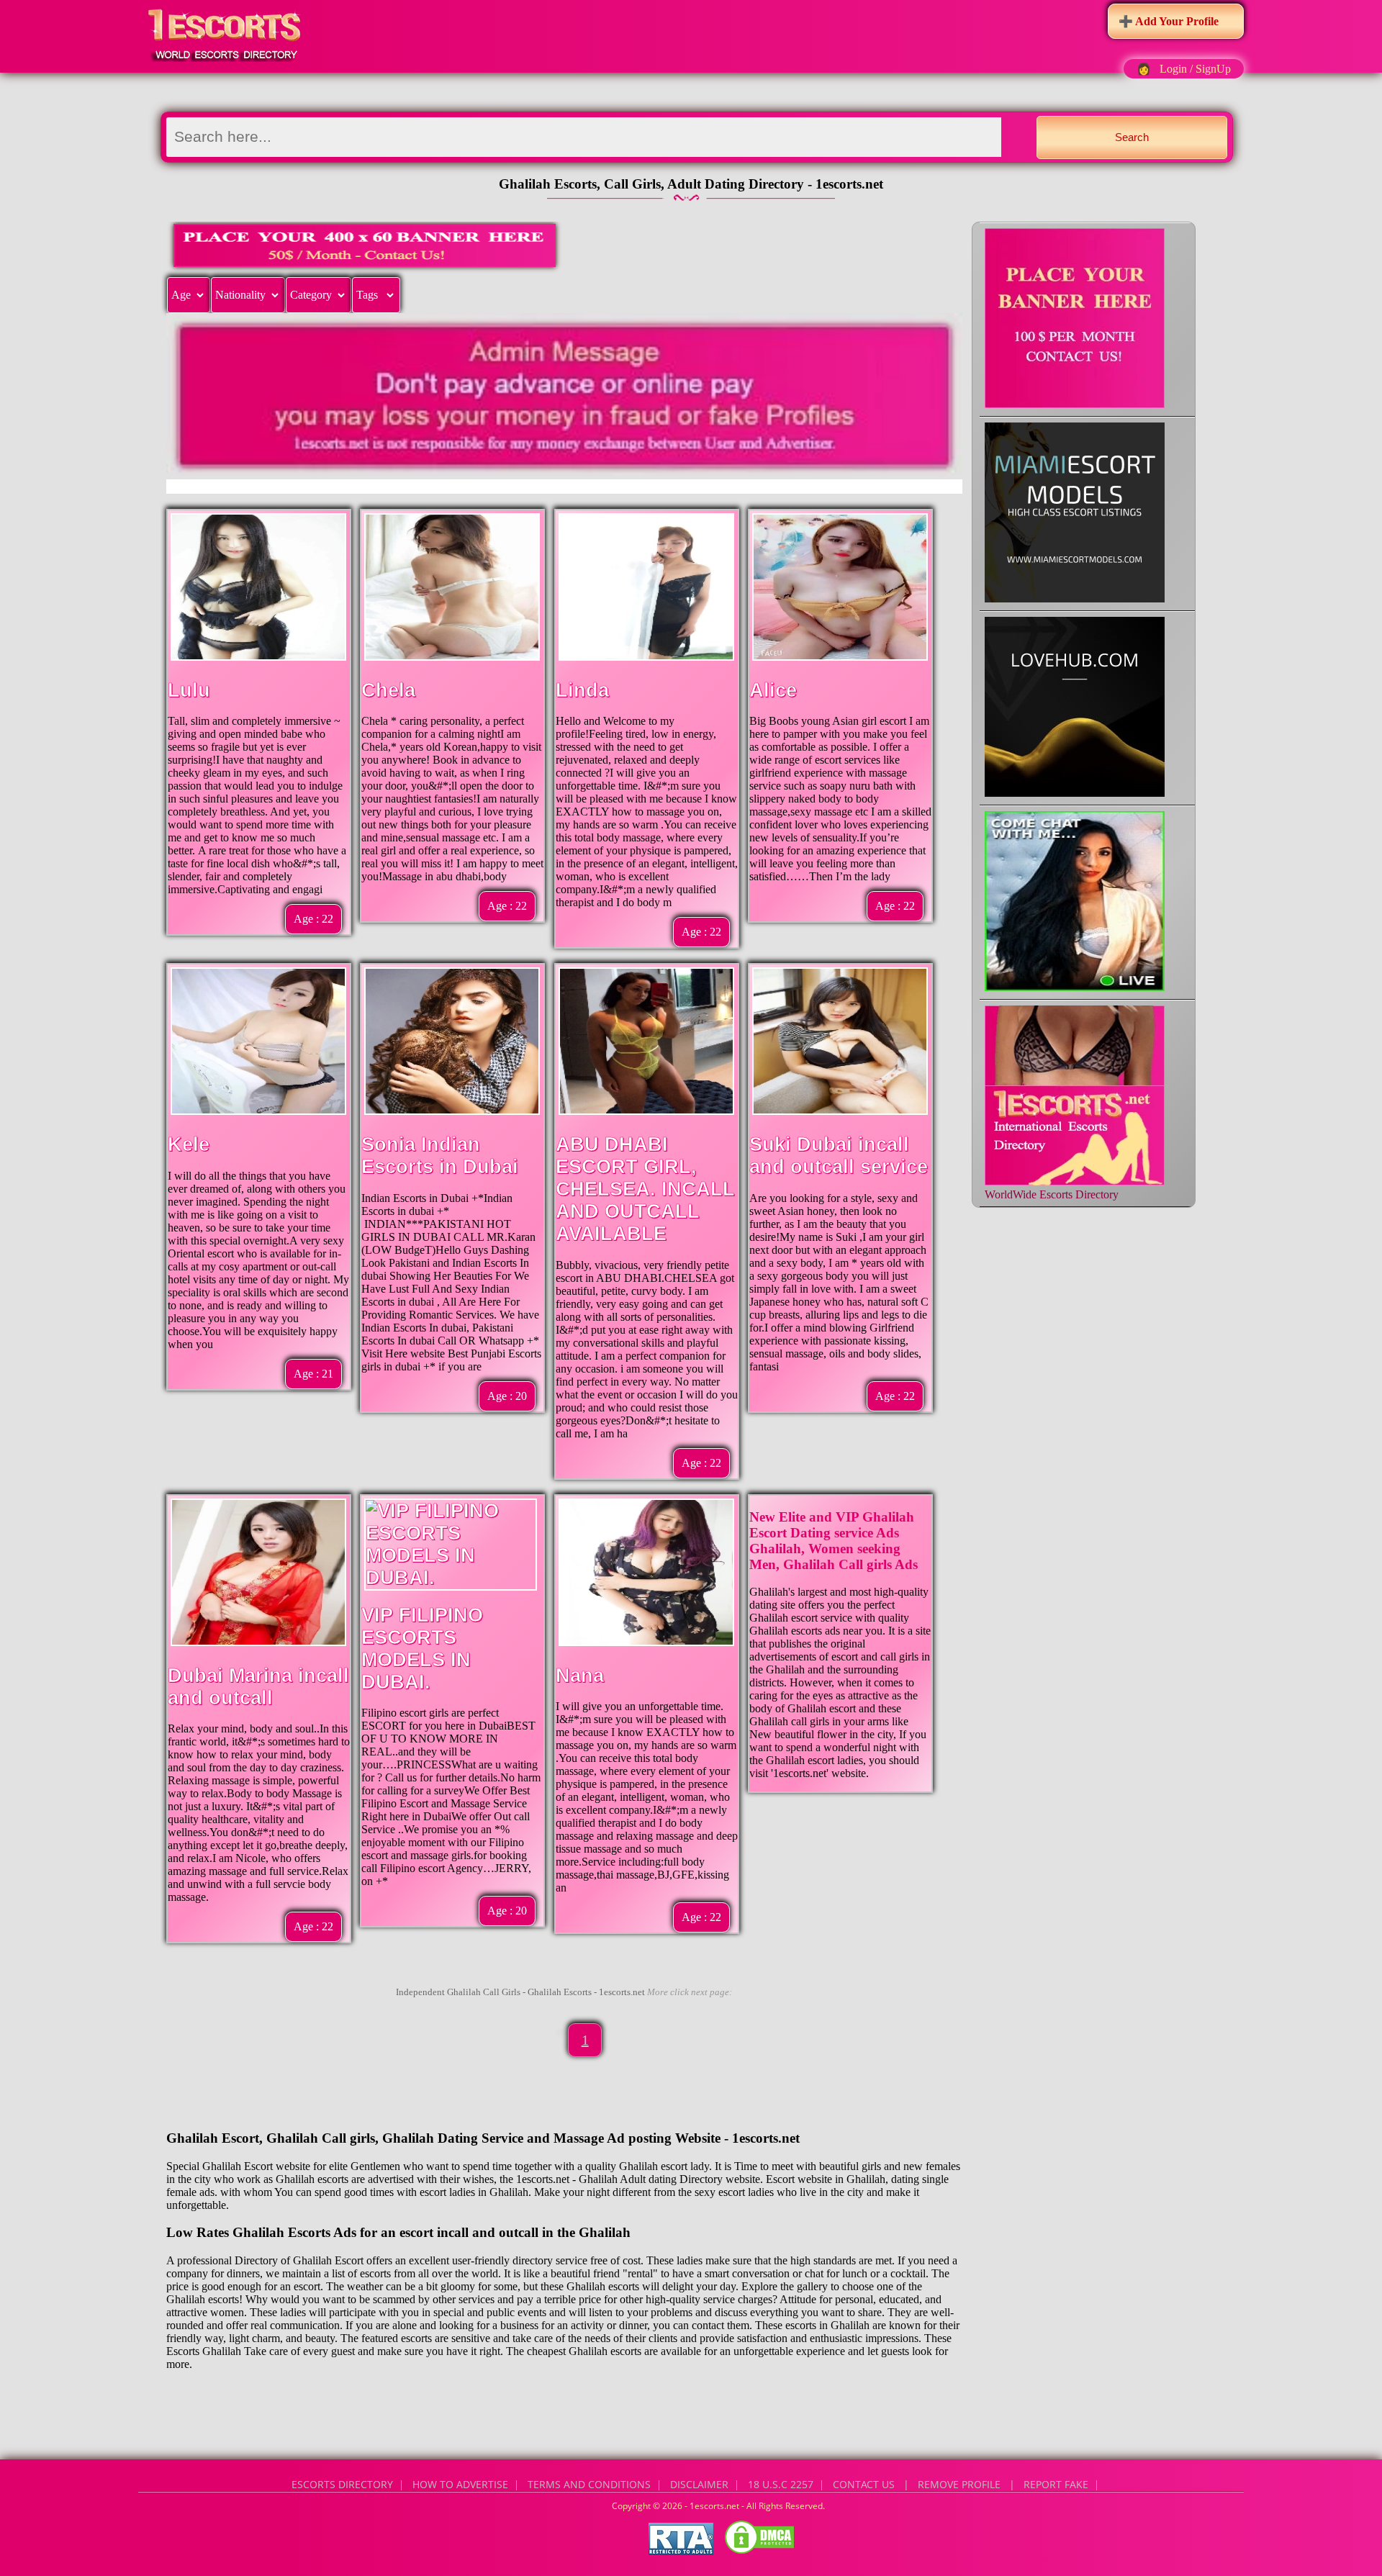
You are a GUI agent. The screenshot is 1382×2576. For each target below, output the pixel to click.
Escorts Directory (342, 2484)
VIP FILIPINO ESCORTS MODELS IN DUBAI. (422, 1649)
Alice (773, 690)
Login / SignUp (1195, 69)
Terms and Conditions (589, 2484)
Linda (582, 690)
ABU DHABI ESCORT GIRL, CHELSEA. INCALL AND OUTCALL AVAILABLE (645, 1189)
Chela (388, 690)
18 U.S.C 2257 (781, 2484)
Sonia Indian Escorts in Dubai (440, 1156)
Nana (580, 1676)
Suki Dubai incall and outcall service (839, 1156)
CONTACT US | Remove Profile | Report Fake (961, 2484)
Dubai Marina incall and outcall (258, 1687)
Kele (189, 1144)
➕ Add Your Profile (1169, 21)
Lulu (189, 690)
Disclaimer (699, 2484)
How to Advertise (460, 2484)
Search (1132, 137)
